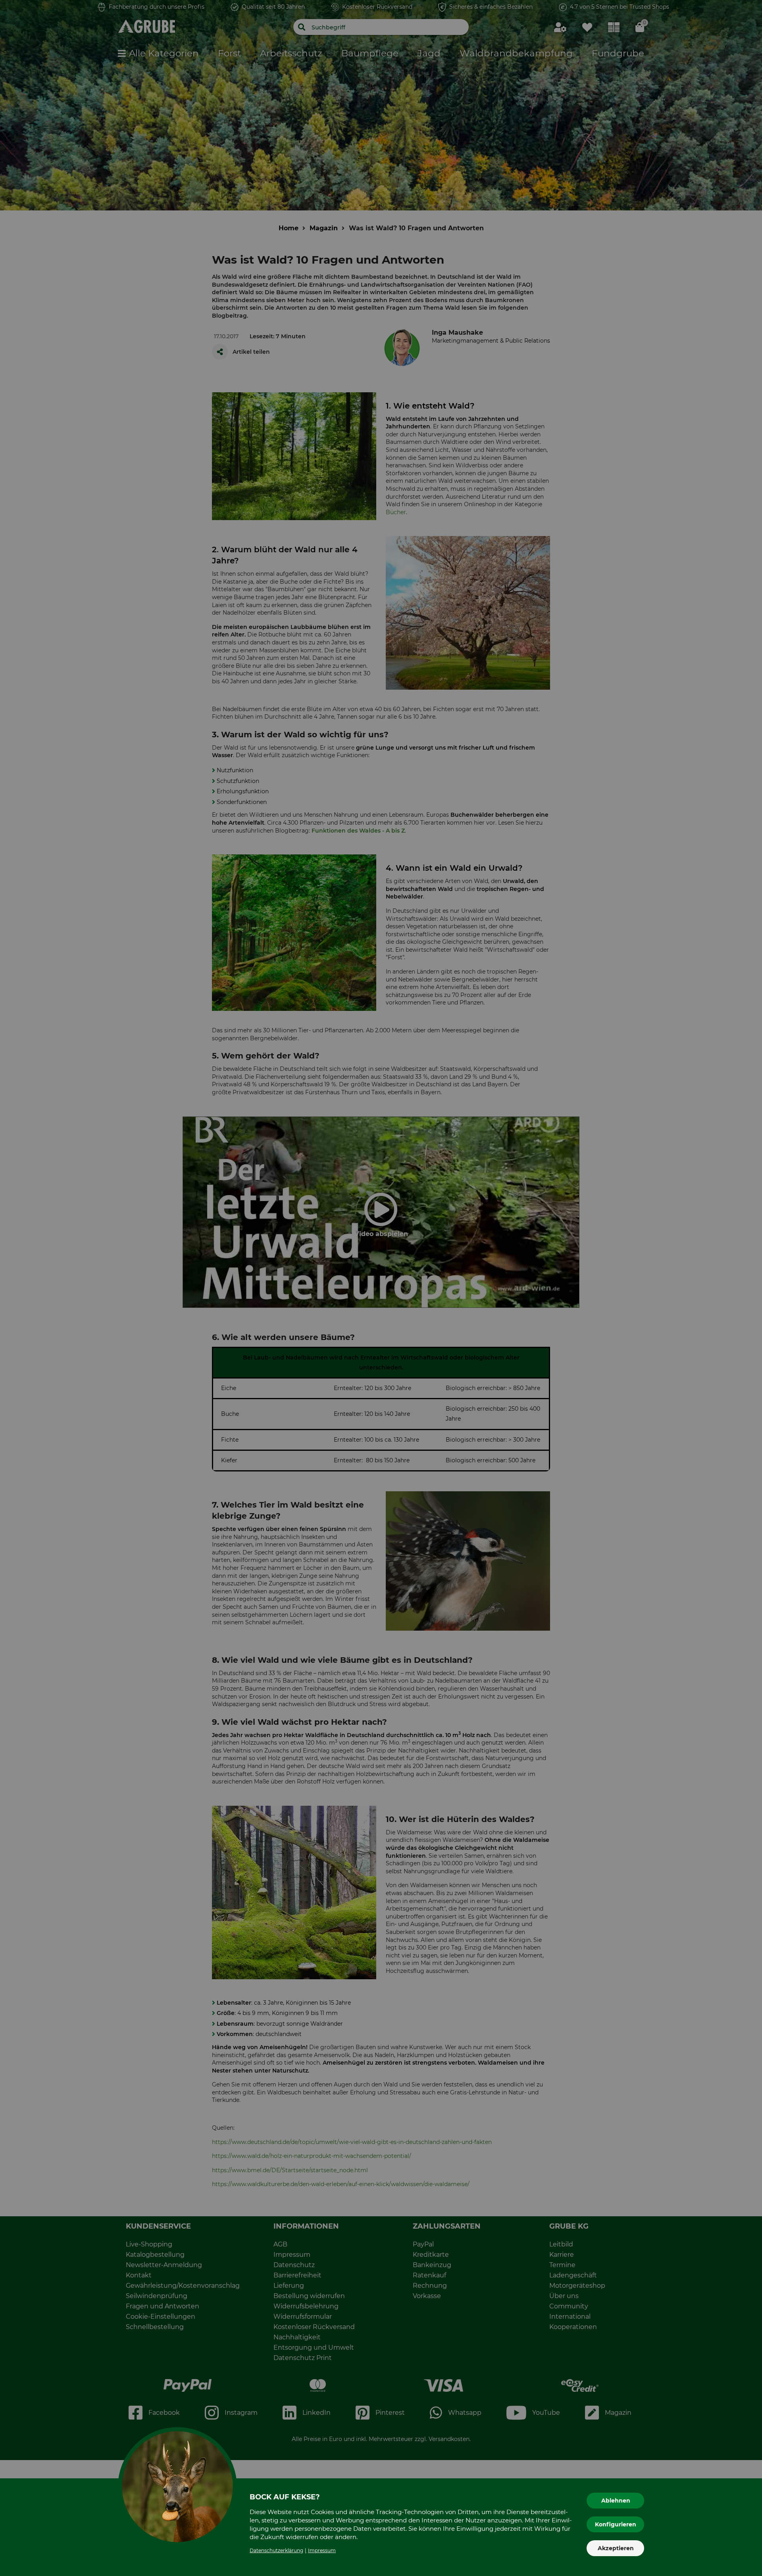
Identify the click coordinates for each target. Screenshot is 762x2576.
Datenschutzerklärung (276, 2550)
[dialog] (381, 1288)
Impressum (322, 2550)
